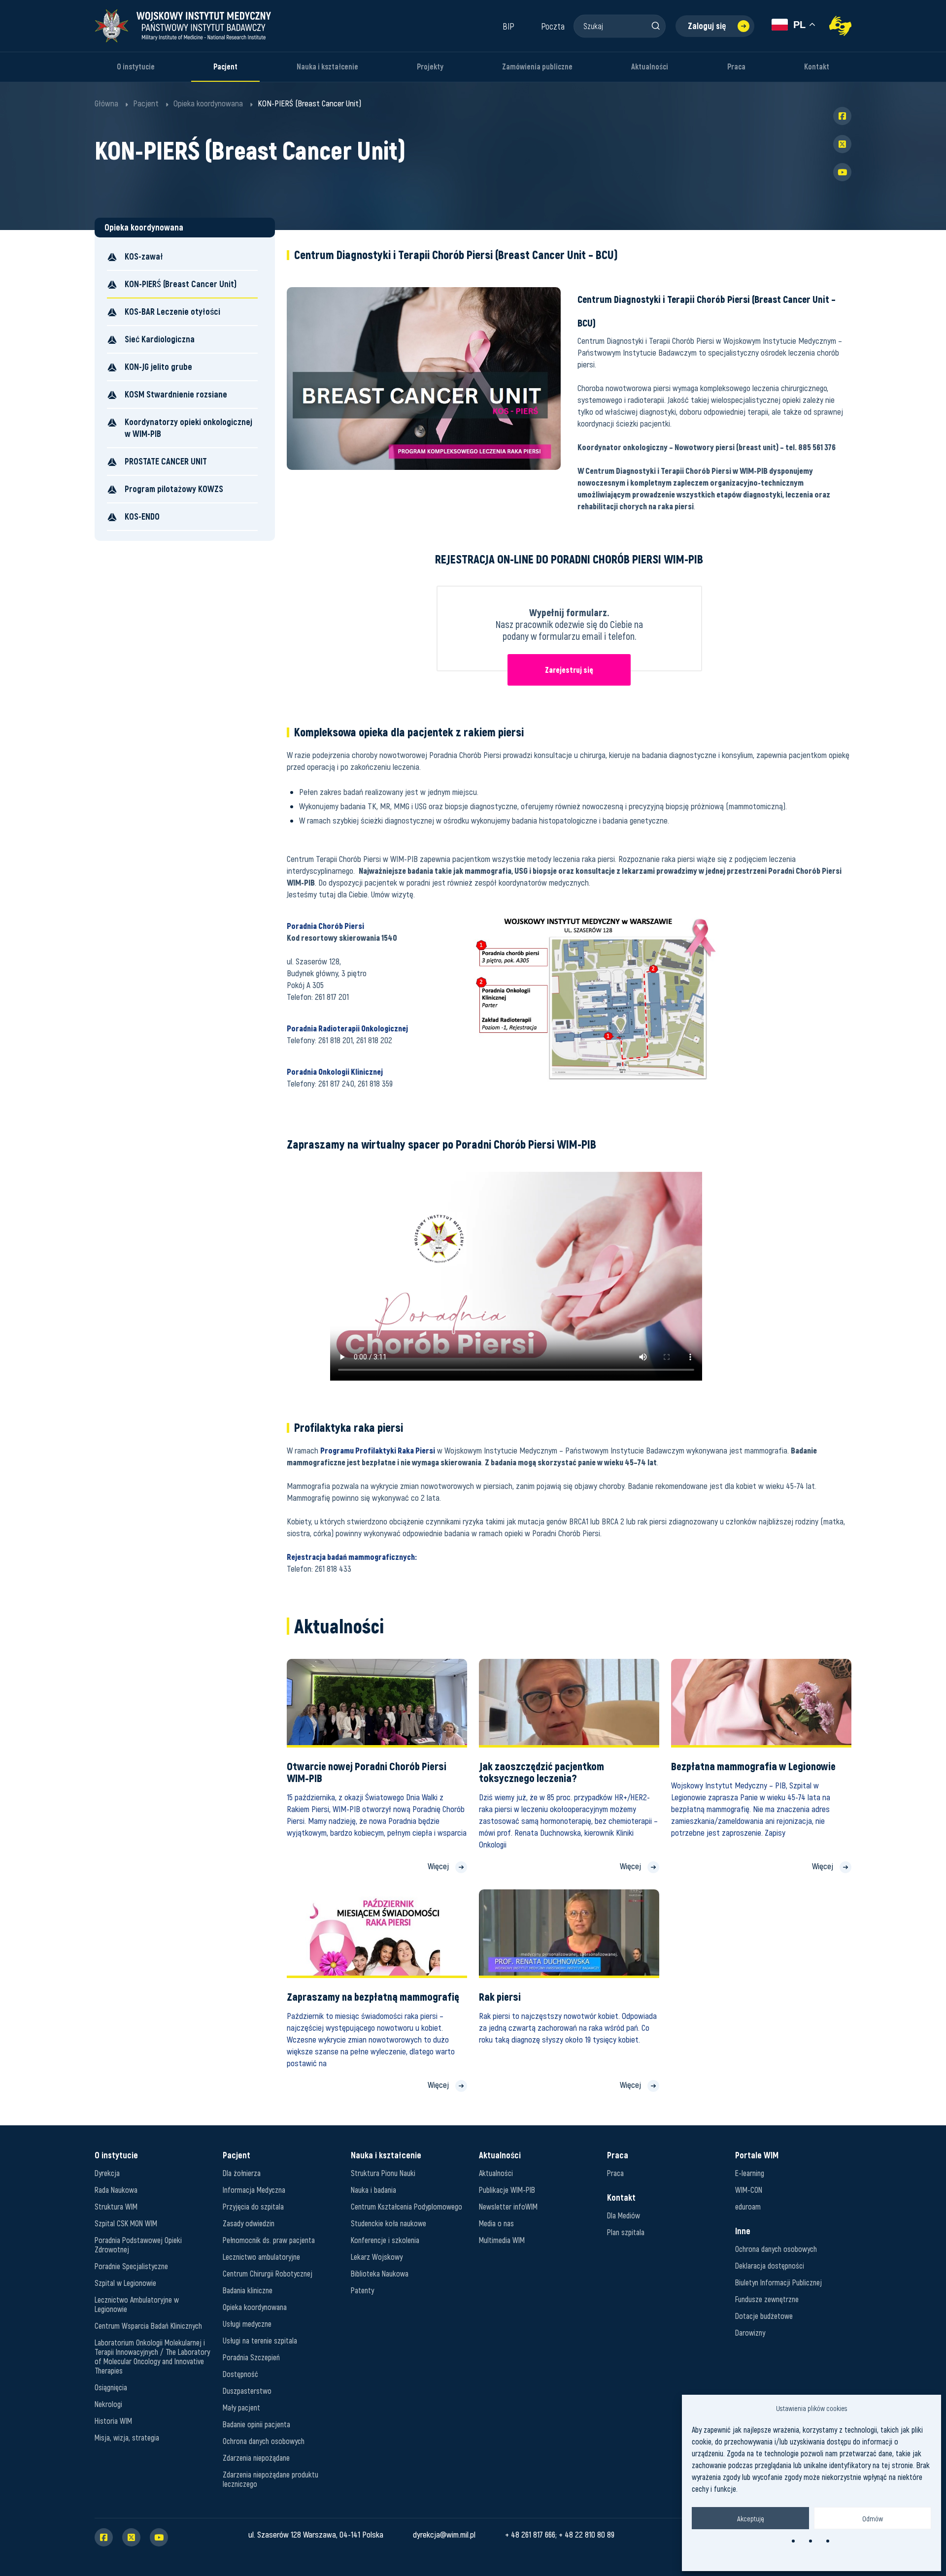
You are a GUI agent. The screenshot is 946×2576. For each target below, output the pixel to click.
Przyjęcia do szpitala (253, 2206)
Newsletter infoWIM (508, 2206)
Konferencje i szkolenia (385, 2240)
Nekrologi (108, 2404)
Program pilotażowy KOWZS (174, 489)
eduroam (748, 2206)
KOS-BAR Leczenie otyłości (172, 312)
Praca (736, 67)
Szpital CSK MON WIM (126, 2223)
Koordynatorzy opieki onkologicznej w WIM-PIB (188, 428)
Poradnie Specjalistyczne (131, 2266)
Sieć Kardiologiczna (160, 339)
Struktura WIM (116, 2206)
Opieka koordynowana (255, 2307)
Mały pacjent (241, 2407)
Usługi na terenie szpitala (260, 2340)
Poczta (553, 26)
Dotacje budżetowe (764, 2316)
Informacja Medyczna (254, 2190)
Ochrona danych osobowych (264, 2441)
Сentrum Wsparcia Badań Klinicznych (148, 2326)
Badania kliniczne (248, 2290)
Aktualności (650, 67)
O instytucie (136, 67)
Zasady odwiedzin (249, 2223)
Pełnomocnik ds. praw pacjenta (269, 2240)
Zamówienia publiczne (537, 67)
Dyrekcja (107, 2173)
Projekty (430, 67)
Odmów (873, 2518)
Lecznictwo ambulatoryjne (261, 2257)
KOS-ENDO (142, 516)
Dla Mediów (624, 2215)
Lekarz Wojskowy (377, 2257)
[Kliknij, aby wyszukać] (655, 26)
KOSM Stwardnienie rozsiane (176, 394)
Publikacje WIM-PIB (507, 2190)
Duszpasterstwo (247, 2391)
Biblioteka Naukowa (380, 2273)
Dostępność (240, 2374)
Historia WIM (113, 2421)
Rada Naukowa (116, 2190)
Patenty (362, 2290)
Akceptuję (751, 2518)
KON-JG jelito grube (158, 367)
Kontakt (817, 67)
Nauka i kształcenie (327, 67)
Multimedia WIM (502, 2240)
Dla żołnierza (242, 2173)
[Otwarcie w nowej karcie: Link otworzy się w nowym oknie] (840, 26)
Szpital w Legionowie (125, 2283)
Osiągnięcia (111, 2387)
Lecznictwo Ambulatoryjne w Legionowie (137, 2304)
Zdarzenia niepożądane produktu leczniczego (270, 2479)
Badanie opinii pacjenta (256, 2424)
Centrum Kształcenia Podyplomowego (406, 2206)
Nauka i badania (373, 2190)
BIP (508, 26)
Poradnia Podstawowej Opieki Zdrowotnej (138, 2245)
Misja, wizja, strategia (127, 2437)
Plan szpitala (626, 2232)
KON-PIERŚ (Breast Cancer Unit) (181, 284)
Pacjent (225, 67)
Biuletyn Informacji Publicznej (778, 2282)
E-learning (750, 2173)
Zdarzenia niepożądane (256, 2458)
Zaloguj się (707, 26)
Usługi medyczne (247, 2324)
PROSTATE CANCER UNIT (166, 461)
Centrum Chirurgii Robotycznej (268, 2273)
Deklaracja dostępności (770, 2265)
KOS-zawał (144, 256)
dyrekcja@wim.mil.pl (444, 2534)
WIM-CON (749, 2190)
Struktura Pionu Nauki (383, 2173)
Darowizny (750, 2332)
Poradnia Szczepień (251, 2357)
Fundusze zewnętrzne (767, 2299)
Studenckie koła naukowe (389, 2223)
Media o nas (496, 2223)
